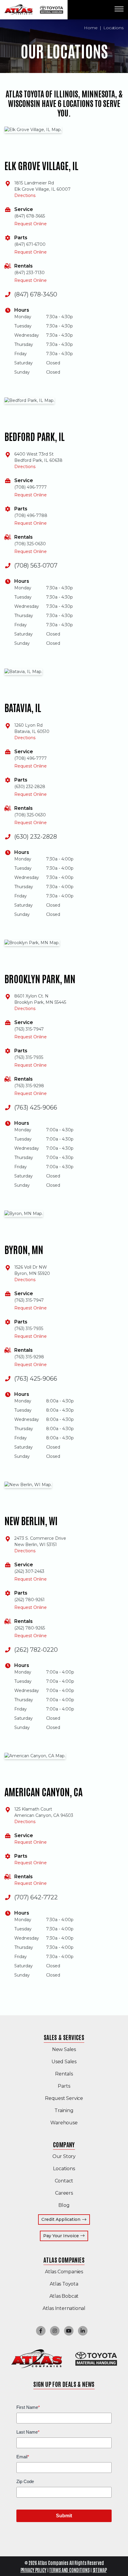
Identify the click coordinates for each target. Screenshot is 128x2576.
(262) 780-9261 (29, 1600)
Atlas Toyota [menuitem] (64, 2284)
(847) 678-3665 (30, 216)
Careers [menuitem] (64, 2193)
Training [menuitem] (64, 2110)
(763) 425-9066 (36, 1107)
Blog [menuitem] (64, 2205)
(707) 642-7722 (36, 1897)
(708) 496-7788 (31, 515)
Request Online (31, 224)
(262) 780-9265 (30, 1628)
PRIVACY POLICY (33, 2570)
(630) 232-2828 (30, 787)
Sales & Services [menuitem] (64, 2037)
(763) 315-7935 (29, 1057)
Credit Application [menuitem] (61, 2219)
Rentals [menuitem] (64, 2074)
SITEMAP (100, 2570)
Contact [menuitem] (64, 2181)
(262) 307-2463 (29, 1571)
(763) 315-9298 (29, 1086)
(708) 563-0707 (36, 565)
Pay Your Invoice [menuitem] (66, 2236)
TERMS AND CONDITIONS (69, 2570)
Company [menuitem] (64, 2144)
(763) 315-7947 (29, 1029)
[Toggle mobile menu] (119, 9)
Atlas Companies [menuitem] (64, 2260)
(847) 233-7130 (29, 273)
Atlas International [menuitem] (64, 2308)
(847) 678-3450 (36, 294)
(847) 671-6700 (30, 244)
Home (91, 28)
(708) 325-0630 (30, 544)
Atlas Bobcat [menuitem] (64, 2296)
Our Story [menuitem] (64, 2156)
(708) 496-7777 (31, 487)
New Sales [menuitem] (64, 2049)
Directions (25, 195)
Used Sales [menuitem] (64, 2062)
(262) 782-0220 (36, 1650)
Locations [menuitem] (64, 2169)
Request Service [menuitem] (64, 2098)
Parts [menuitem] (64, 2086)
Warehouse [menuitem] (64, 2123)
